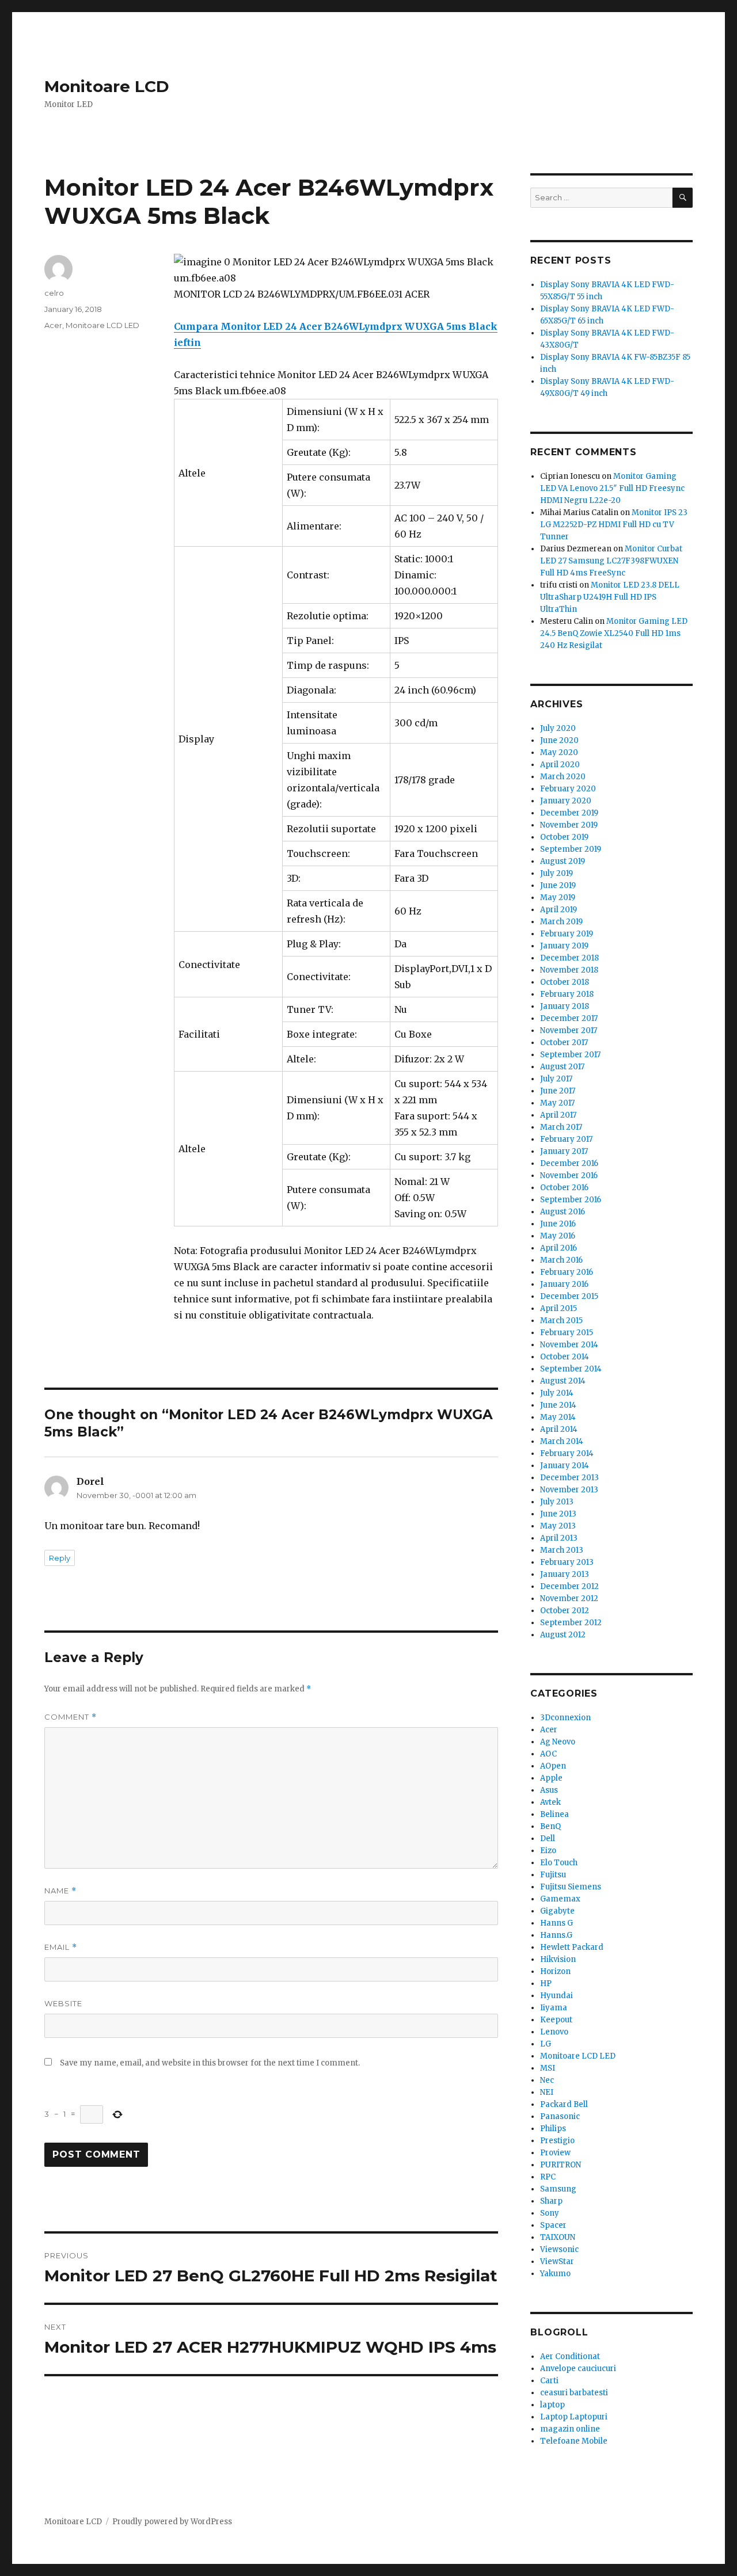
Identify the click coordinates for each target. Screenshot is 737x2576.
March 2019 (561, 922)
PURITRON (561, 2165)
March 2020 (563, 777)
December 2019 (569, 813)
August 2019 (563, 861)
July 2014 (557, 1393)
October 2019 (564, 837)
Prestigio (557, 2141)
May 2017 (557, 1103)
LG (546, 2044)
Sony (550, 2213)
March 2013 (562, 1550)
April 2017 (558, 1115)
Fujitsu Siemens (571, 1887)
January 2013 (565, 1574)
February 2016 (567, 1272)
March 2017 (561, 1127)
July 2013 (557, 1502)
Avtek (550, 1802)
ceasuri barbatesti (574, 2393)
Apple (551, 1778)
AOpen (553, 1766)
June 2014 (558, 1405)
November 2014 (569, 1345)
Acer (53, 325)
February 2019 (567, 934)
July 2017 (556, 1079)
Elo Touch (559, 1863)
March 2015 (561, 1321)
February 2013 (567, 1562)
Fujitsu (553, 1875)
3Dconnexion (565, 1718)
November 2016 (569, 1175)
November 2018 (569, 970)
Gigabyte (557, 1911)
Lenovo (554, 2032)
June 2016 (558, 1224)
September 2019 (571, 849)
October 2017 (564, 1043)
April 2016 (559, 1248)
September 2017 (570, 1055)
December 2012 (569, 1586)
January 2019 (564, 946)
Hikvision (558, 1959)
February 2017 (566, 1139)
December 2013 (569, 1478)
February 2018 (567, 994)
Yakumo (555, 2274)
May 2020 (559, 752)
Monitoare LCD (107, 86)
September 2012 (571, 1623)
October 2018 (565, 982)
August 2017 (562, 1067)
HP (546, 1984)
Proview (555, 2153)
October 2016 (564, 1188)
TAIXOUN (558, 2237)
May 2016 (558, 1236)
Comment (71, 1717)
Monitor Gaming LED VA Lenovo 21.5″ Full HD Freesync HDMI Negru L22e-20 (612, 488)
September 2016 (571, 1200)
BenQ (550, 1826)
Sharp (551, 2201)
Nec (547, 2080)
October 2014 (565, 1357)
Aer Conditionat (570, 2356)
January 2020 (566, 801)
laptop (552, 2405)
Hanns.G (556, 1935)
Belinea (554, 1814)
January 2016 (564, 1284)
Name (60, 1891)
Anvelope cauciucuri (578, 2369)
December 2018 (569, 958)
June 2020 (559, 740)
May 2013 (558, 1526)
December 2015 (569, 1296)
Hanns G (556, 1923)
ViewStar (557, 2261)
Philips (553, 2129)
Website (63, 2003)
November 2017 (569, 1030)
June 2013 (558, 1514)
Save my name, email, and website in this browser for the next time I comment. (210, 2063)
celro (54, 293)
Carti (549, 2381)
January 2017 (564, 1151)
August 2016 (563, 1212)
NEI (547, 2092)
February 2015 (567, 1333)
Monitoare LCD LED (102, 325)
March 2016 (561, 1260)
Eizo (548, 1851)
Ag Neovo (558, 1742)
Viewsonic (559, 2249)
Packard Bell (564, 2104)
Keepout (556, 2020)
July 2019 (556, 873)
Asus (549, 1790)
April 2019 (559, 910)
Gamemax (560, 1899)
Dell (548, 1838)
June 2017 (558, 1091)
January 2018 (565, 1006)
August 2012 (563, 1635)
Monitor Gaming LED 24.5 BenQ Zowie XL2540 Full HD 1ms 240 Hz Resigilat (614, 633)
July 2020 (558, 728)
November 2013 (569, 1490)
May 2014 (558, 1417)
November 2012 (569, 1598)
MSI (548, 2068)
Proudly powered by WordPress (172, 2522)
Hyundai (556, 1996)
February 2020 (568, 789)
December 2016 (569, 1163)
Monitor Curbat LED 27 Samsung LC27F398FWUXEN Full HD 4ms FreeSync (611, 561)
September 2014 (571, 1369)
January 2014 (565, 1466)
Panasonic (560, 2116)
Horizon (555, 1971)
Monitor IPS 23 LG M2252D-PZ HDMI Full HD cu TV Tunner (614, 525)
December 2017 (569, 1018)
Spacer (553, 2225)
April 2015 (559, 1308)
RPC (548, 2177)
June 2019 (558, 885)
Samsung (558, 2189)
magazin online (570, 2429)
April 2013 (559, 1538)
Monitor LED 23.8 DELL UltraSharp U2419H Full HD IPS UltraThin (610, 597)
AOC (548, 1754)
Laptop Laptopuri (574, 2417)
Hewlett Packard (572, 1947)
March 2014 (562, 1441)
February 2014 (567, 1453)
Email (61, 1947)
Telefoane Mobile (574, 2441)
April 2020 (560, 765)
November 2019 (569, 825)
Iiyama (554, 2008)
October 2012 (565, 1611)
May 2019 (558, 898)
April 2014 (559, 1429)
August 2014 (563, 1381)
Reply (60, 1558)
